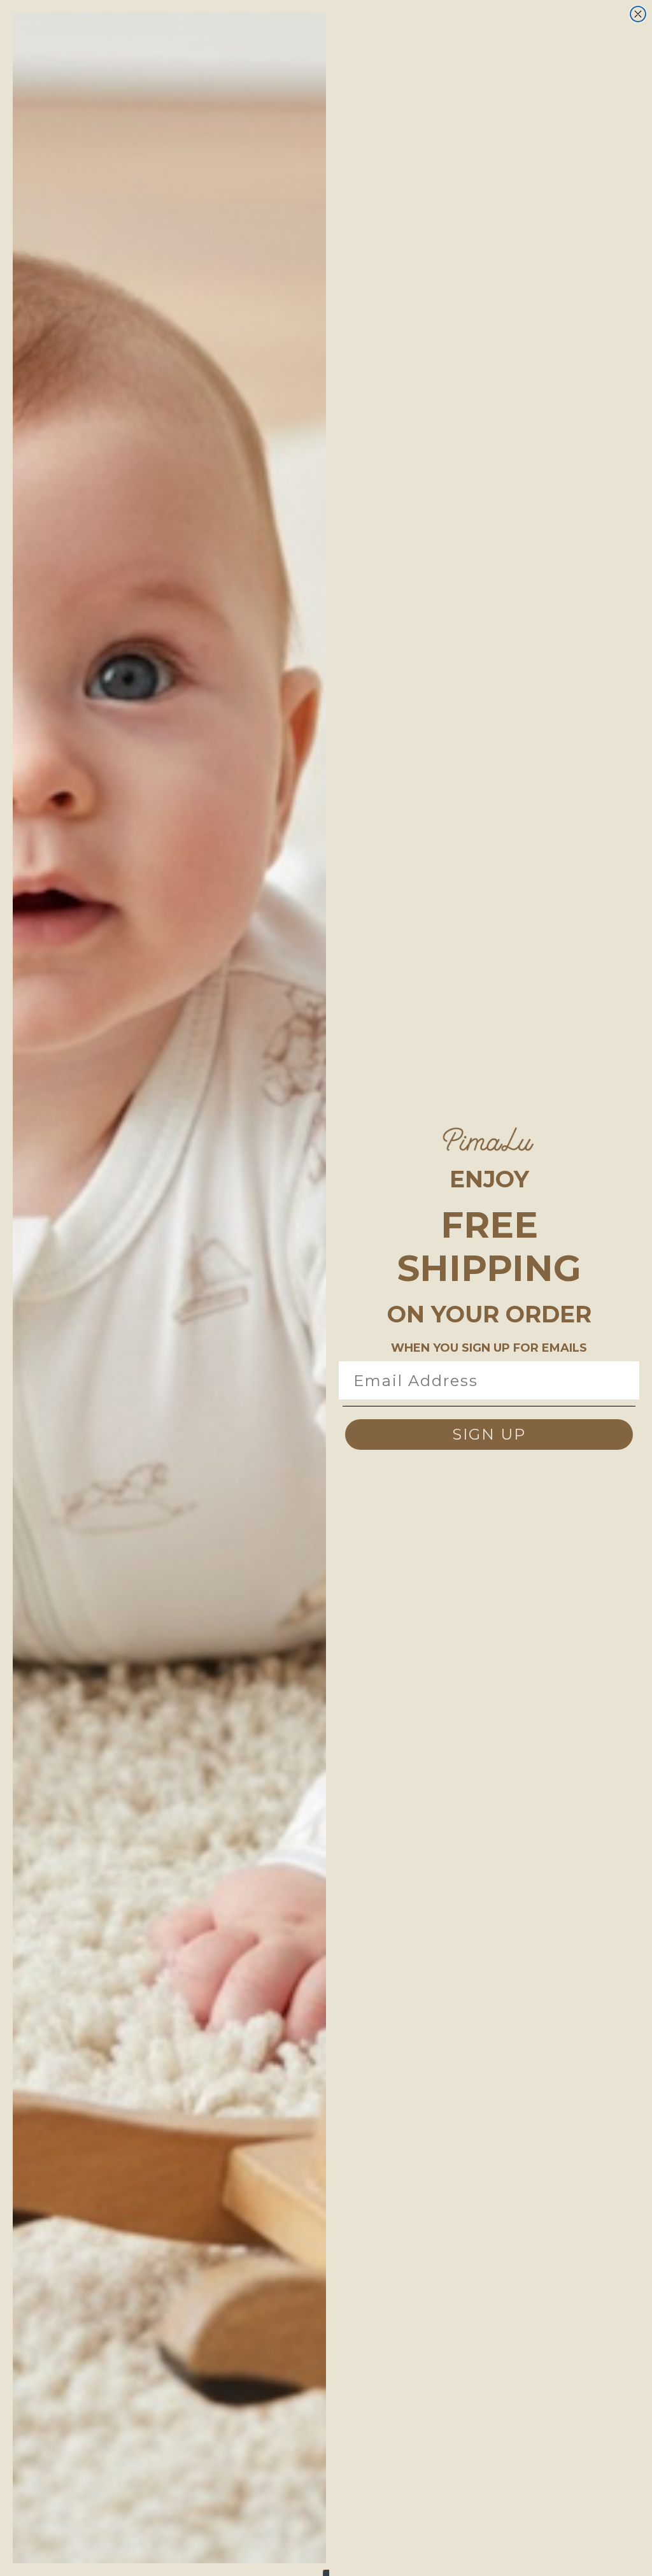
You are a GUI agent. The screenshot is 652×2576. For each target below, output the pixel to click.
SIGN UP (489, 1434)
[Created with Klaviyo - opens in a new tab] (326, 2573)
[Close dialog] (638, 14)
